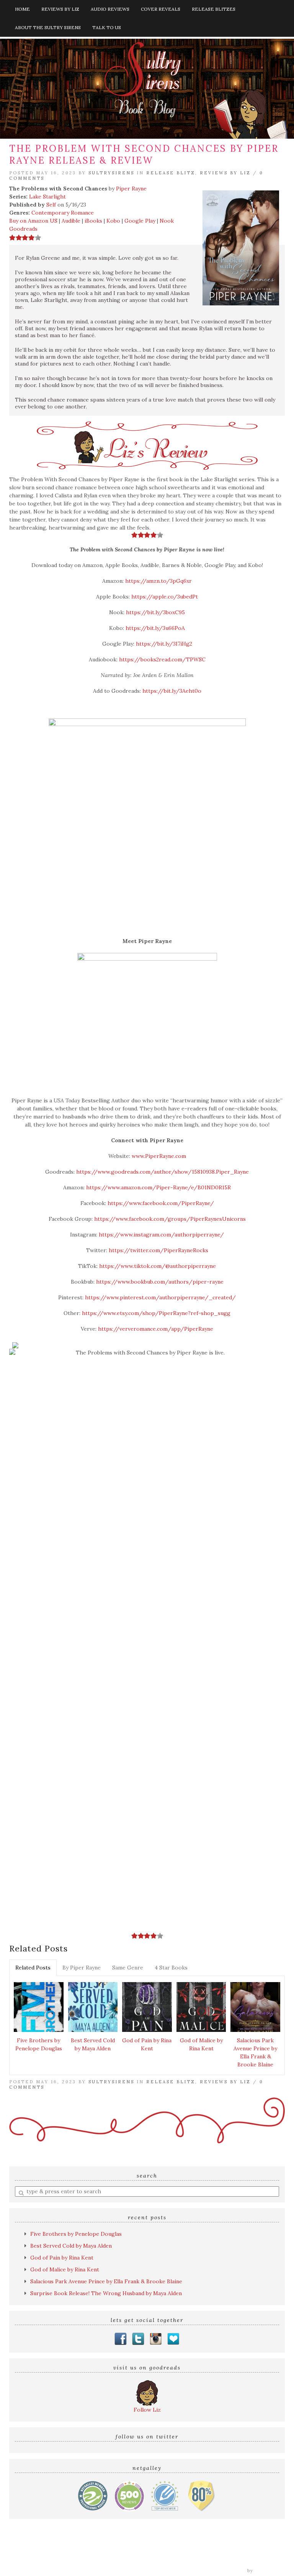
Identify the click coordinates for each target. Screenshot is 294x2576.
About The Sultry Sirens (48, 27)
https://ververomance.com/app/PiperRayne (156, 1329)
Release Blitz (171, 173)
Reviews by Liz (60, 9)
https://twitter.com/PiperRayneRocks (158, 1250)
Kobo (113, 221)
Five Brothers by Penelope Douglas (39, 2044)
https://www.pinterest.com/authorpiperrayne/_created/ (160, 1297)
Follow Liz (147, 2410)
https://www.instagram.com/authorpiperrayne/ (161, 1235)
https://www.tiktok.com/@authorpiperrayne (157, 1266)
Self (51, 205)
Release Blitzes (214, 9)
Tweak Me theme (224, 2571)
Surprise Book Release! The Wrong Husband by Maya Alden (106, 2293)
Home (22, 9)
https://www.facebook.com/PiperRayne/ (160, 1203)
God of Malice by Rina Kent (201, 2044)
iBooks (93, 221)
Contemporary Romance (63, 213)
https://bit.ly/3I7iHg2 (164, 644)
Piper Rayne (131, 189)
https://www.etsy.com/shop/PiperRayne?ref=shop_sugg (155, 1313)
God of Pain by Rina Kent (147, 2044)
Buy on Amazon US (33, 221)
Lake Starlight (47, 197)
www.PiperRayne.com (158, 1156)
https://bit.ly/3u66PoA (155, 628)
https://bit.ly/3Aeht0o (172, 691)
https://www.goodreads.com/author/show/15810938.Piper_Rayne (162, 1172)
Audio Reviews (110, 9)
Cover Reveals (161, 9)
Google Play (140, 221)
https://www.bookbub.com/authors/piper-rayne (159, 1282)
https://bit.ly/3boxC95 (155, 612)
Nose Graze (270, 2571)
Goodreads (23, 229)
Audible (71, 221)
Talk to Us (107, 27)
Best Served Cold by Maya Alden (93, 2044)
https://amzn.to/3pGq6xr (158, 581)
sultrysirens (111, 173)
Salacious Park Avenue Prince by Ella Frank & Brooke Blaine (255, 2052)
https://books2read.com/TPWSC (162, 659)
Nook (167, 221)
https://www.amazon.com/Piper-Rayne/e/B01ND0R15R (158, 1187)
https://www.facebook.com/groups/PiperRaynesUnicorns (169, 1219)
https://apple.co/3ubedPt (165, 597)
